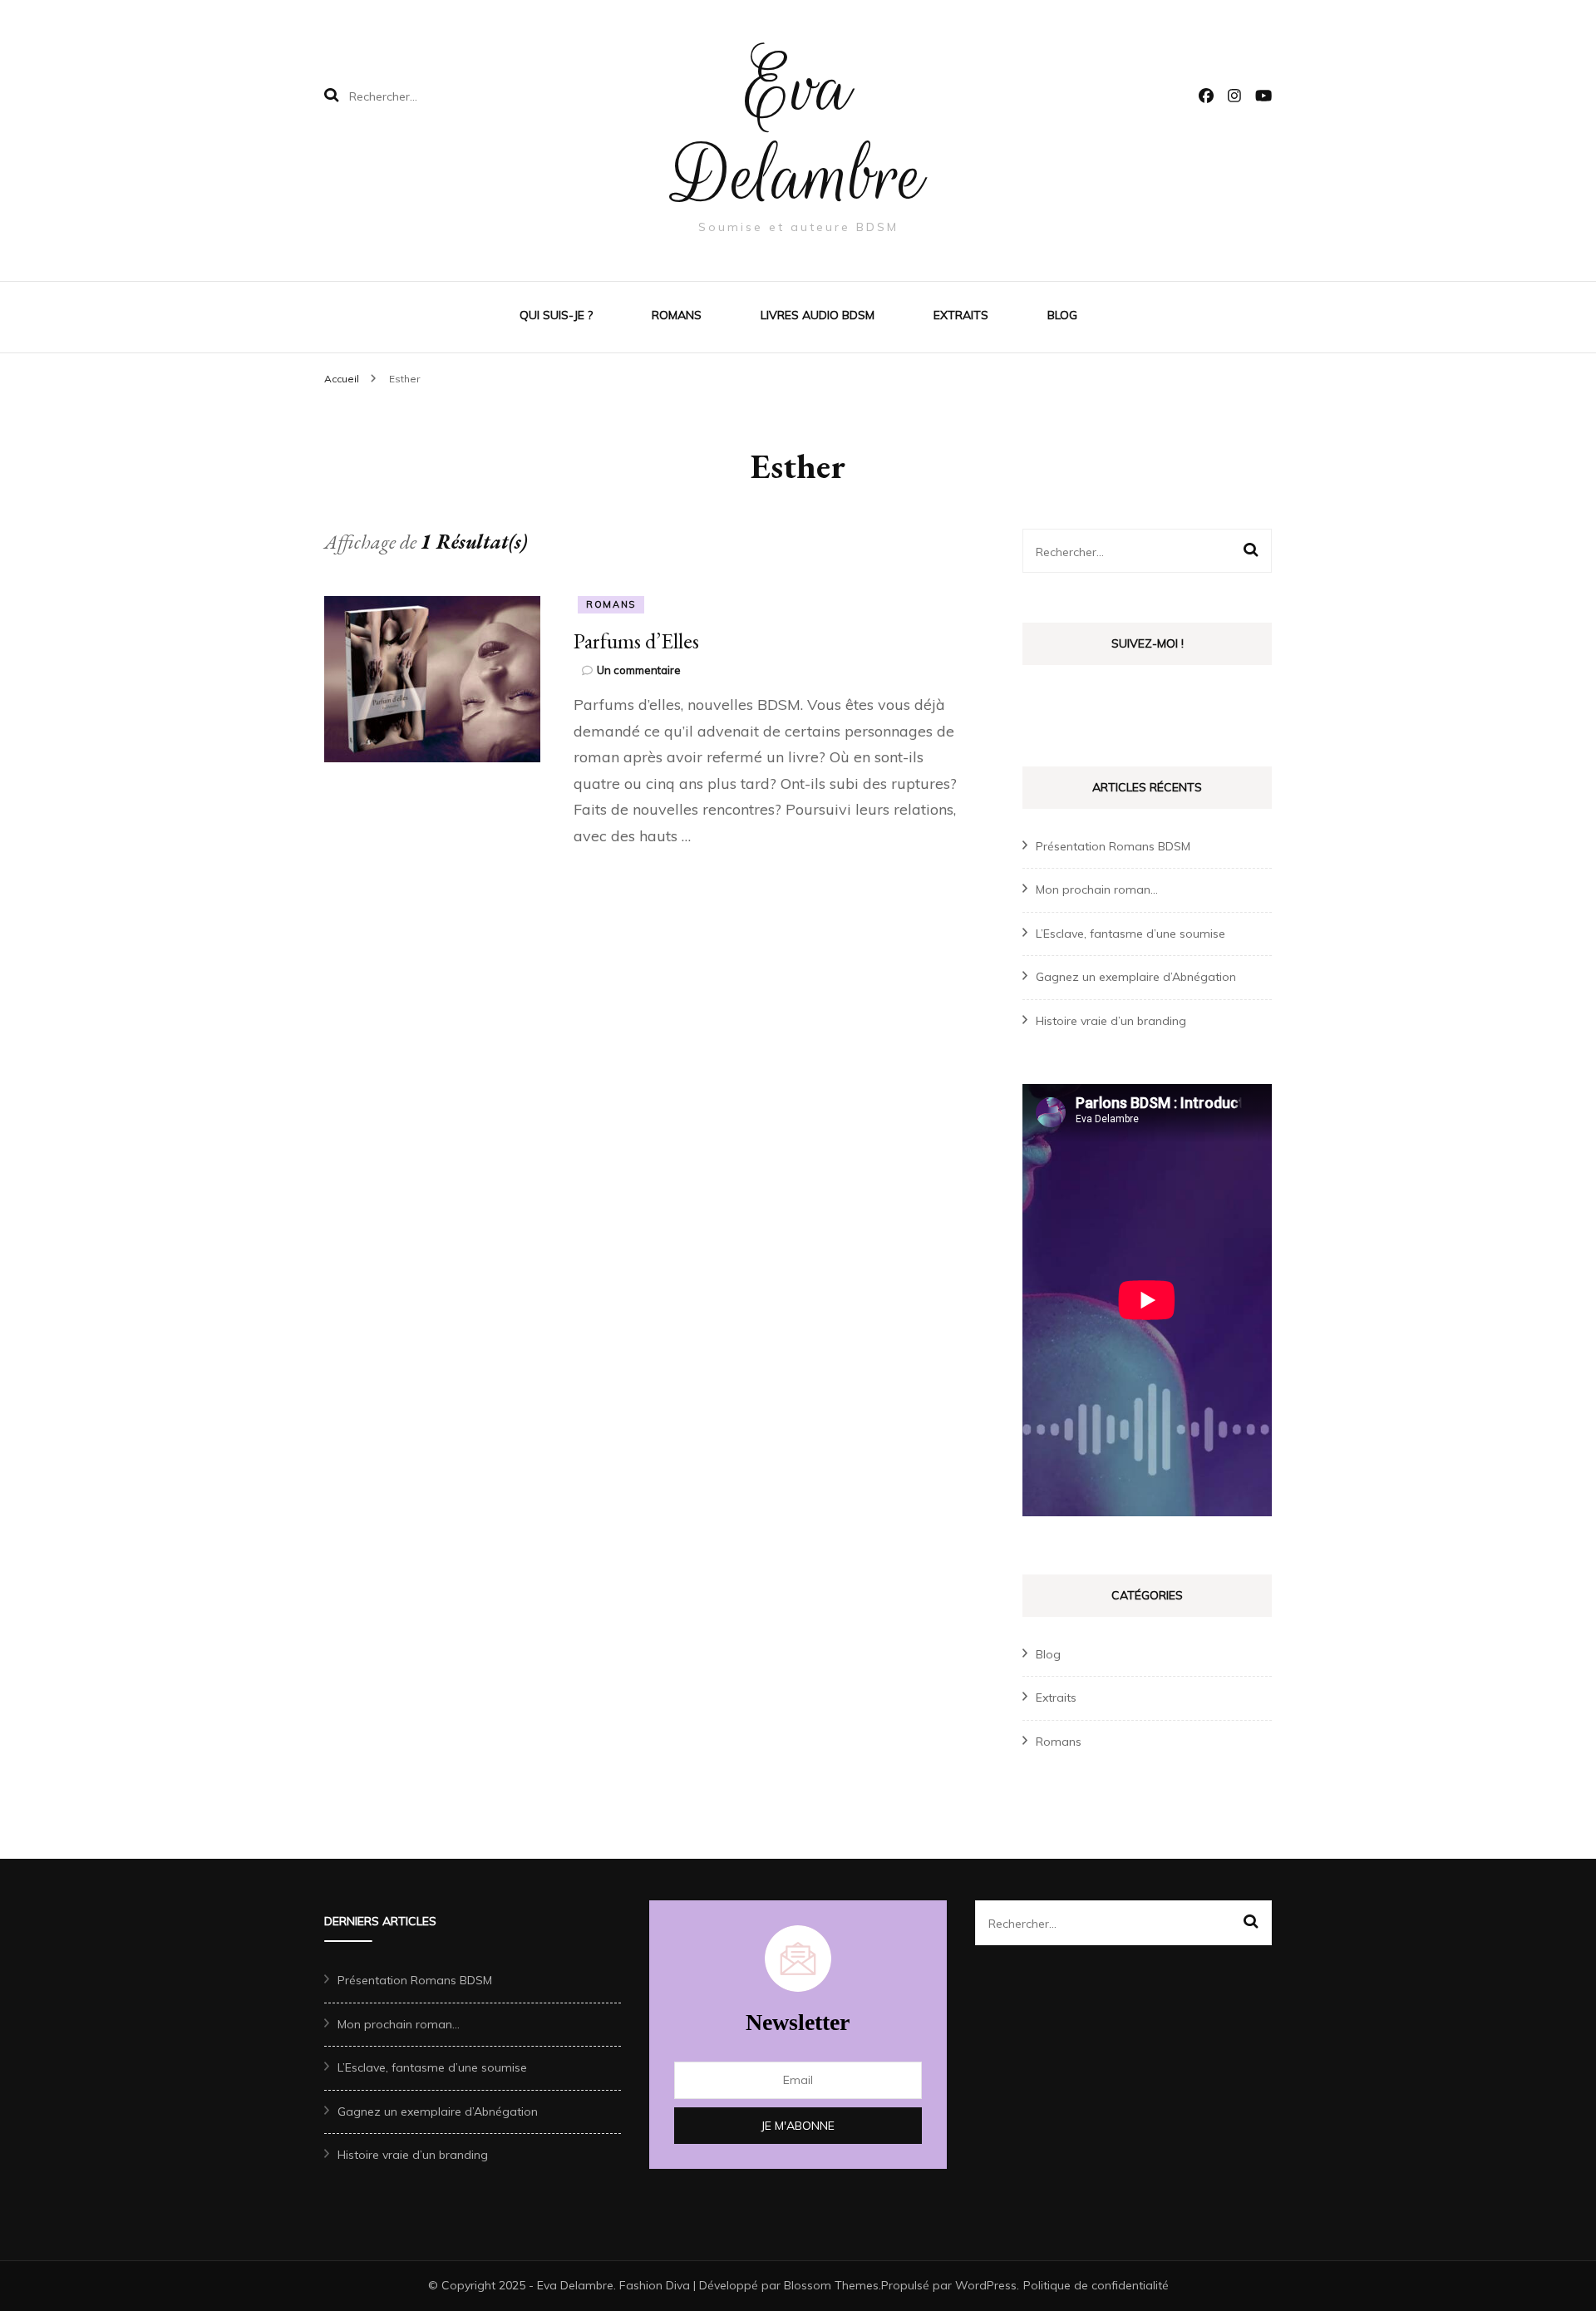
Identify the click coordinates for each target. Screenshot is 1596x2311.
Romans (677, 315)
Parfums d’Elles (636, 641)
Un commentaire (639, 670)
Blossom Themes (831, 2285)
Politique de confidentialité (1096, 2285)
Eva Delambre (798, 132)
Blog (1062, 315)
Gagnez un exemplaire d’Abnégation (1136, 977)
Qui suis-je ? (556, 315)
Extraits (961, 315)
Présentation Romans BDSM (1113, 846)
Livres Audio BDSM (818, 315)
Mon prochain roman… (1097, 889)
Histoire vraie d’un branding (1111, 1021)
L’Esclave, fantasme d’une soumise (1130, 934)
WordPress (986, 2285)
